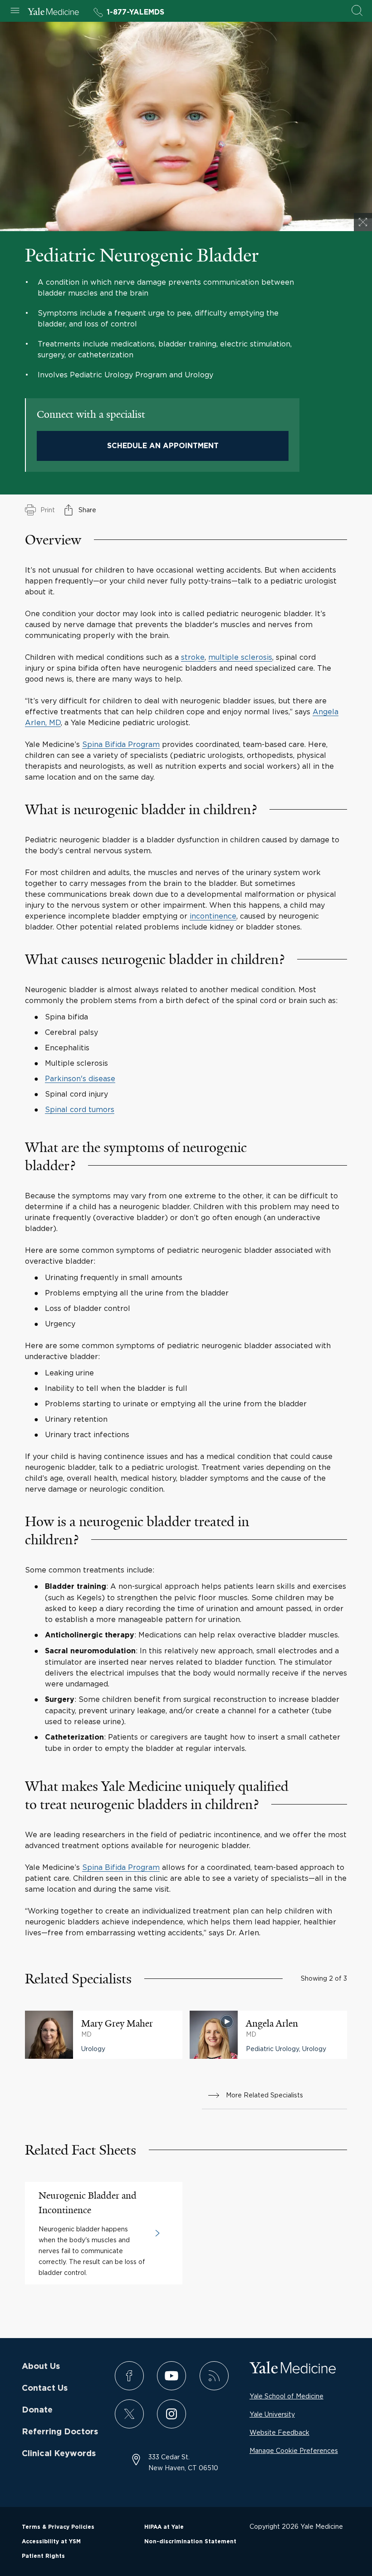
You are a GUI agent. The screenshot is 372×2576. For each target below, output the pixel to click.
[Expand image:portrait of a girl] (363, 222)
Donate (37, 2410)
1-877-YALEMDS (135, 12)
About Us (41, 2367)
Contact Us (45, 2388)
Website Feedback (279, 2432)
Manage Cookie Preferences (294, 2450)
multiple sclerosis (240, 657)
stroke (193, 657)
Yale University (272, 2414)
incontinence (213, 916)
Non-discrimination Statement (190, 2541)
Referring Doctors (60, 2432)
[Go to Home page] (53, 13)
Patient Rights (43, 2556)
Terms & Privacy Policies (58, 2527)
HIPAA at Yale (164, 2527)
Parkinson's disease (80, 1078)
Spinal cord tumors (80, 1109)
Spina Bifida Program (121, 744)
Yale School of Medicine (286, 2396)
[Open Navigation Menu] (15, 11)
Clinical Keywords (59, 2454)
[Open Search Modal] (357, 11)
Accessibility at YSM (51, 2541)
